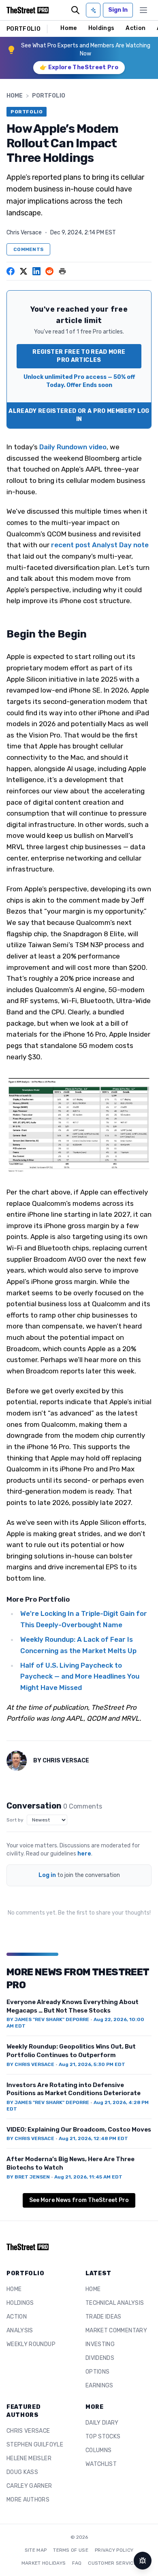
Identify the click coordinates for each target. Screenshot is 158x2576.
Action (136, 28)
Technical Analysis (115, 2303)
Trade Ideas (104, 2317)
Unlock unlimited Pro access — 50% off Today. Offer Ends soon (79, 381)
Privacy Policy (114, 2550)
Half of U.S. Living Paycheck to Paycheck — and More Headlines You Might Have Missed (80, 1676)
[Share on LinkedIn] (36, 271)
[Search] (75, 10)
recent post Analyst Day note (100, 545)
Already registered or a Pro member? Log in (79, 415)
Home (68, 28)
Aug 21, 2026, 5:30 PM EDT (92, 2064)
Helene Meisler (29, 2458)
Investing (100, 2344)
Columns (98, 2450)
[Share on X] (23, 271)
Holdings (101, 28)
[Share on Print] (62, 271)
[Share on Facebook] (11, 271)
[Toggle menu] (143, 10)
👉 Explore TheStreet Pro (79, 67)
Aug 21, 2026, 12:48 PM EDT (93, 2138)
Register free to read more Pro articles (79, 356)
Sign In (118, 10)
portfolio (49, 96)
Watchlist (101, 2464)
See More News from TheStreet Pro (79, 2200)
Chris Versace (24, 233)
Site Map (36, 2550)
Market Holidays (44, 2563)
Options (97, 2372)
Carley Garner (29, 2486)
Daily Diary (102, 2423)
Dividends (100, 2358)
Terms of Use (71, 2550)
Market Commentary (116, 2331)
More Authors (28, 2500)
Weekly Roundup (31, 2344)
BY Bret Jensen (28, 2177)
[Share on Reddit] (49, 271)
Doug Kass (22, 2472)
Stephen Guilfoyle (35, 2445)
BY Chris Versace (30, 2064)
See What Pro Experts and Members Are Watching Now (86, 50)
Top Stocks (103, 2437)
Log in (47, 1875)
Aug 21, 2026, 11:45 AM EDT (88, 2177)
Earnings (99, 2386)
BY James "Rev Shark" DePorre (48, 2019)
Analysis (20, 2331)
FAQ (77, 2563)
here (84, 1854)
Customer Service (112, 2563)
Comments (28, 249)
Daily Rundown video (73, 447)
